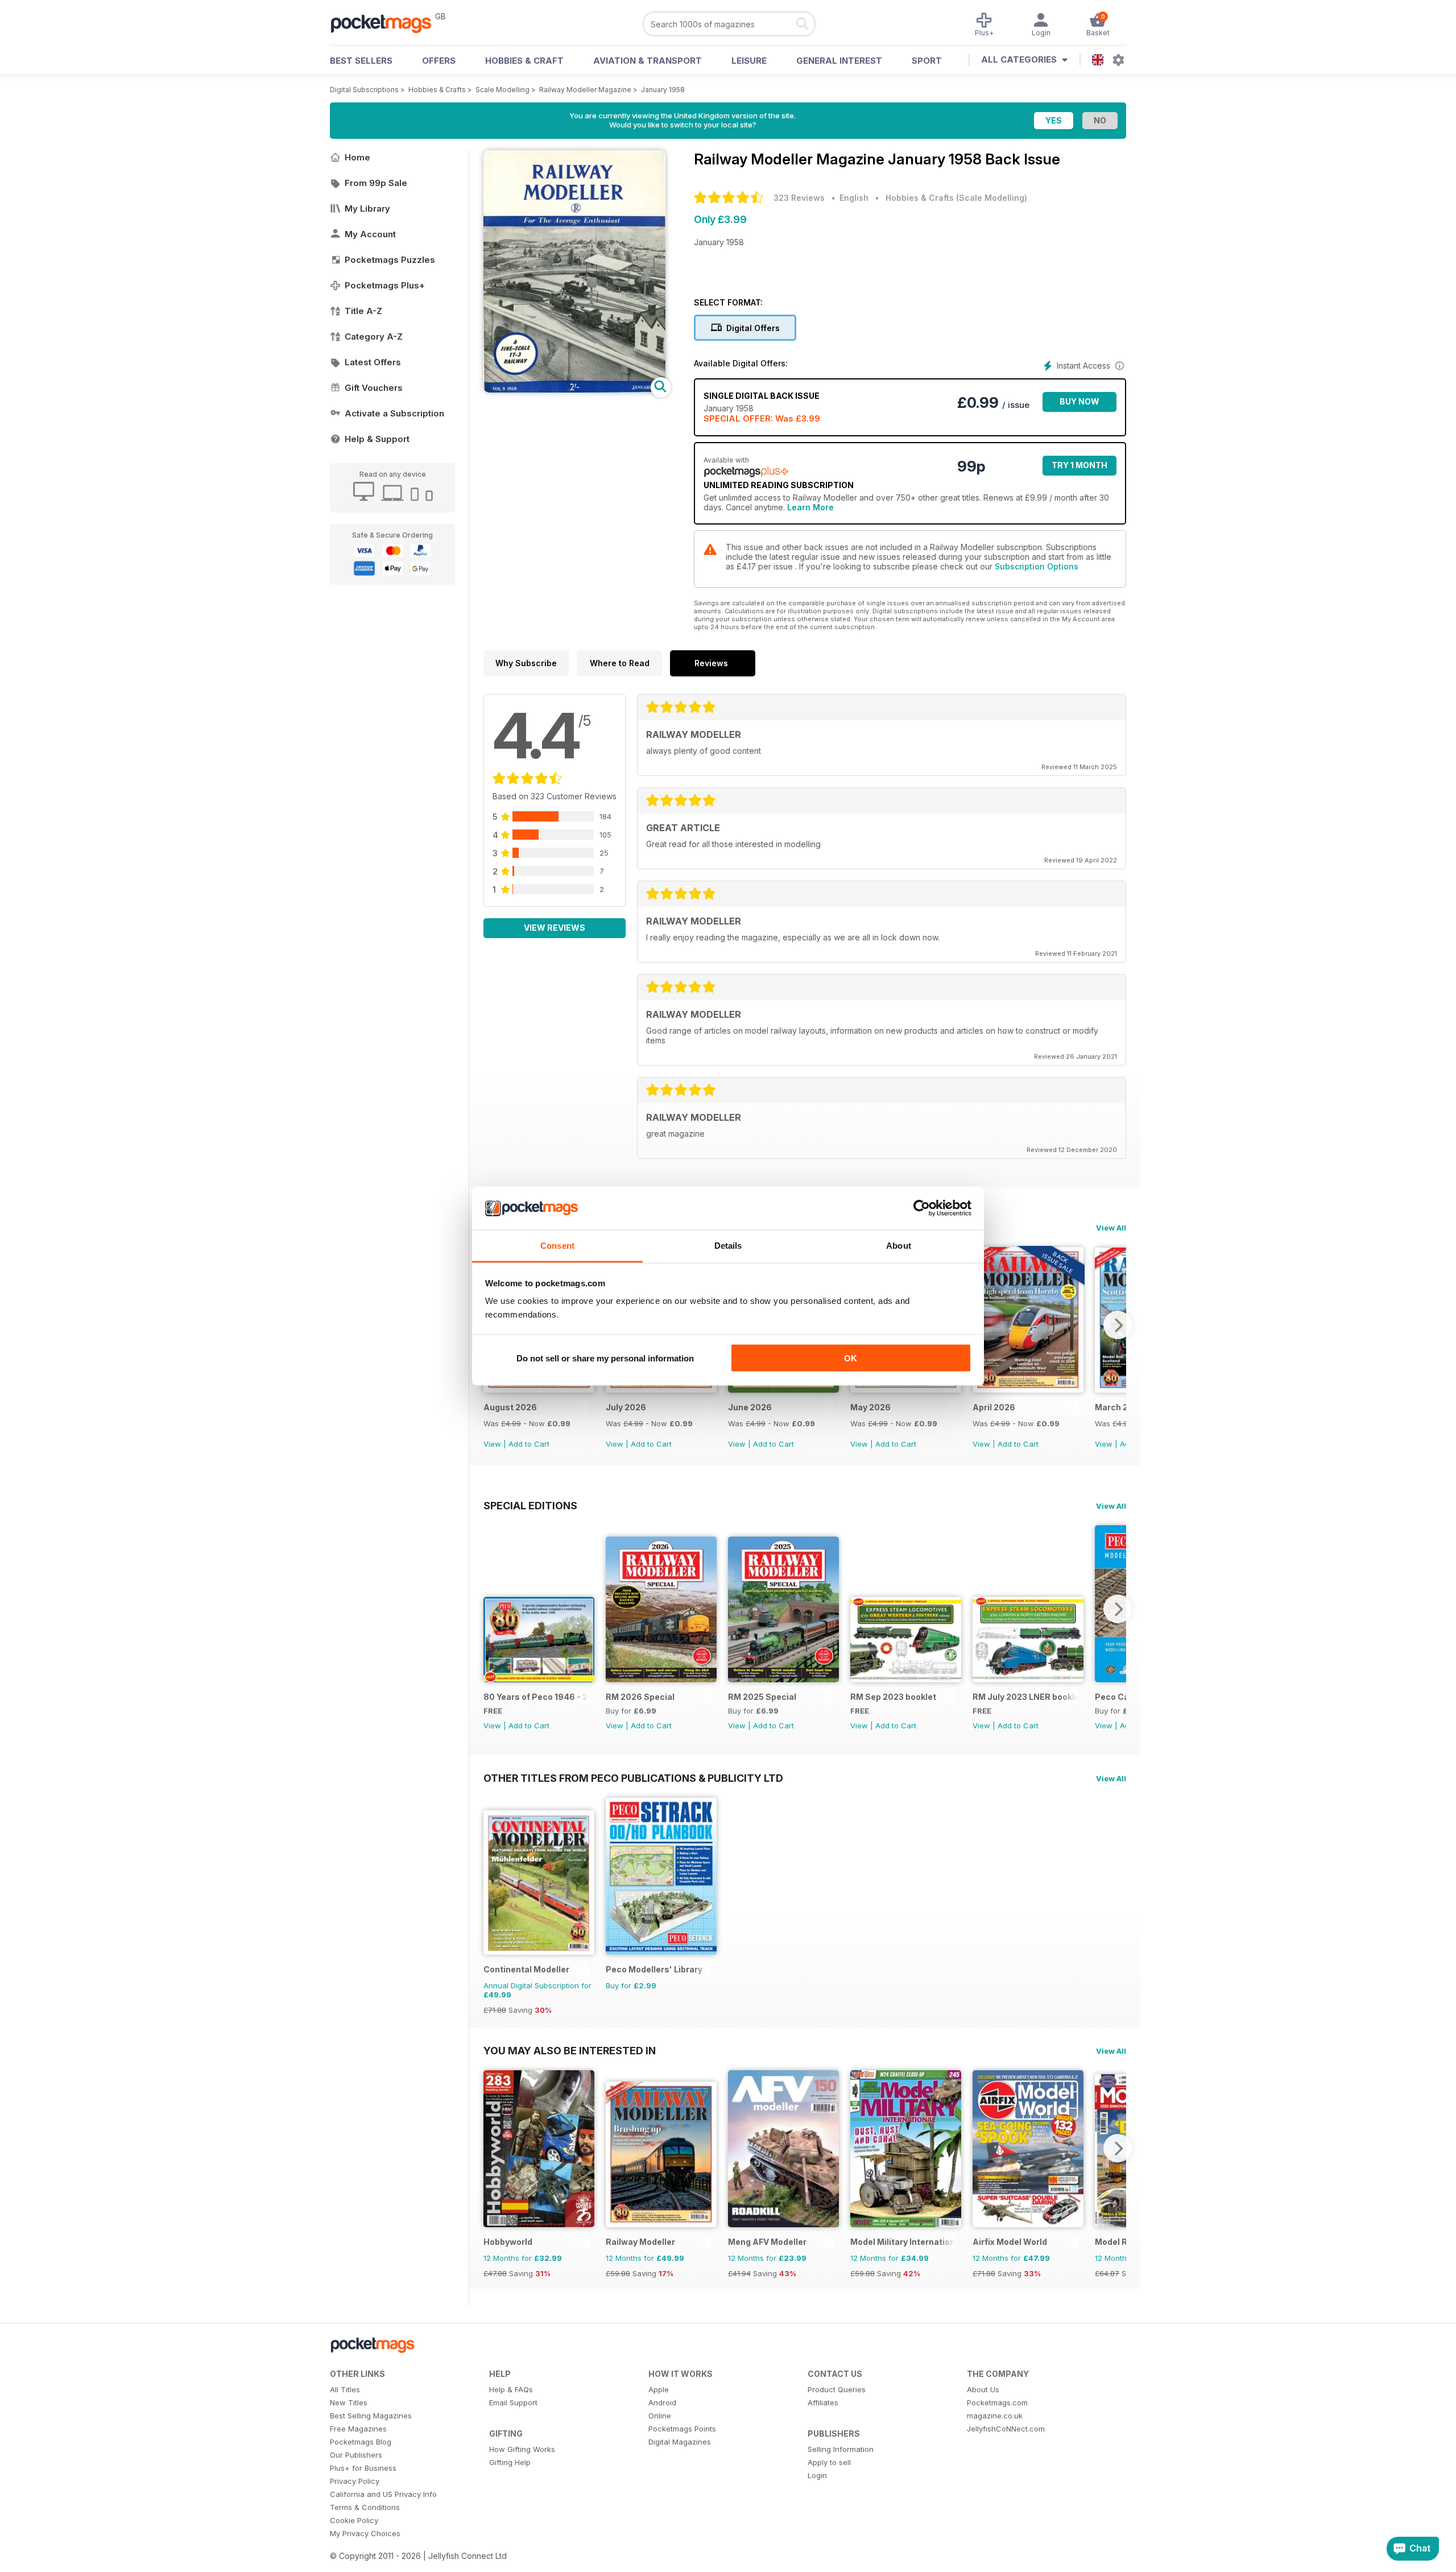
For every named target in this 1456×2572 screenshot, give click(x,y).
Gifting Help (510, 2462)
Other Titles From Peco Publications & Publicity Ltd (633, 1778)
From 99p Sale (376, 183)
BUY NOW (1079, 401)
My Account (370, 234)
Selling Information (841, 2449)
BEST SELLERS (361, 61)
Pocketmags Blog (361, 2442)
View (492, 1444)
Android (662, 2402)
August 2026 (510, 1407)
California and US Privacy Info (383, 2494)
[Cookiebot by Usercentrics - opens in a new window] (922, 1208)
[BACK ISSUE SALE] (539, 1390)
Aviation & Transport (648, 61)
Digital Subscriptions (364, 90)
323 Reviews (799, 198)
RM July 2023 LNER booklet (1025, 1697)
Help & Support (377, 439)
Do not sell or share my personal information (605, 1358)
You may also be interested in (570, 2050)
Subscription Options (1037, 566)
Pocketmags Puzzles (390, 260)
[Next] (1118, 1325)
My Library (367, 209)
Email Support (513, 2402)
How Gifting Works (522, 2449)
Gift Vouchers (374, 388)
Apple (659, 2389)
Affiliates (823, 2402)
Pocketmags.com (997, 2402)
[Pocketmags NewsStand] (387, 23)
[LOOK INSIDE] (574, 389)
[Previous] (492, 1609)
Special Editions (530, 1505)
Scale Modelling (502, 90)
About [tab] (899, 1246)
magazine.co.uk (995, 2416)
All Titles (345, 2389)
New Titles (349, 2402)
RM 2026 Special (640, 1697)
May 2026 (870, 1407)
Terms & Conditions (365, 2507)
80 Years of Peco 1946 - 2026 (536, 1697)
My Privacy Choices (365, 2533)
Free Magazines (358, 2429)
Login (817, 2475)
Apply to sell (829, 2462)
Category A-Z (374, 337)
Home (357, 157)
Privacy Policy (355, 2481)
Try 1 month (1079, 465)
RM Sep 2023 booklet (893, 1697)
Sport (927, 61)
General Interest (839, 61)
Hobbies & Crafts (437, 90)
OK (851, 1358)
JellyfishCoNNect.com (1006, 2429)
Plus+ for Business (363, 2468)
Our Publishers (356, 2455)
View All (1111, 1228)
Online (660, 2416)
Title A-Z (363, 311)
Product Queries (837, 2389)
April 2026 (994, 1407)
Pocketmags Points (682, 2429)
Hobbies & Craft (524, 61)
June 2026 (750, 1407)
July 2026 (626, 1407)
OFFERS (439, 61)
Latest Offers (373, 362)
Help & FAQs (511, 2389)
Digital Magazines (680, 2442)
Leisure (749, 61)
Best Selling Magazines (371, 2416)
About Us (983, 2389)
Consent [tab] (557, 1246)
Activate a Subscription (394, 413)
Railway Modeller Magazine (585, 90)
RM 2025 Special (762, 1697)
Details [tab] (728, 1246)
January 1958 (663, 90)
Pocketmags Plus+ (385, 285)
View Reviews (555, 928)
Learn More (810, 507)
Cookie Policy (354, 2520)
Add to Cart (529, 1444)
